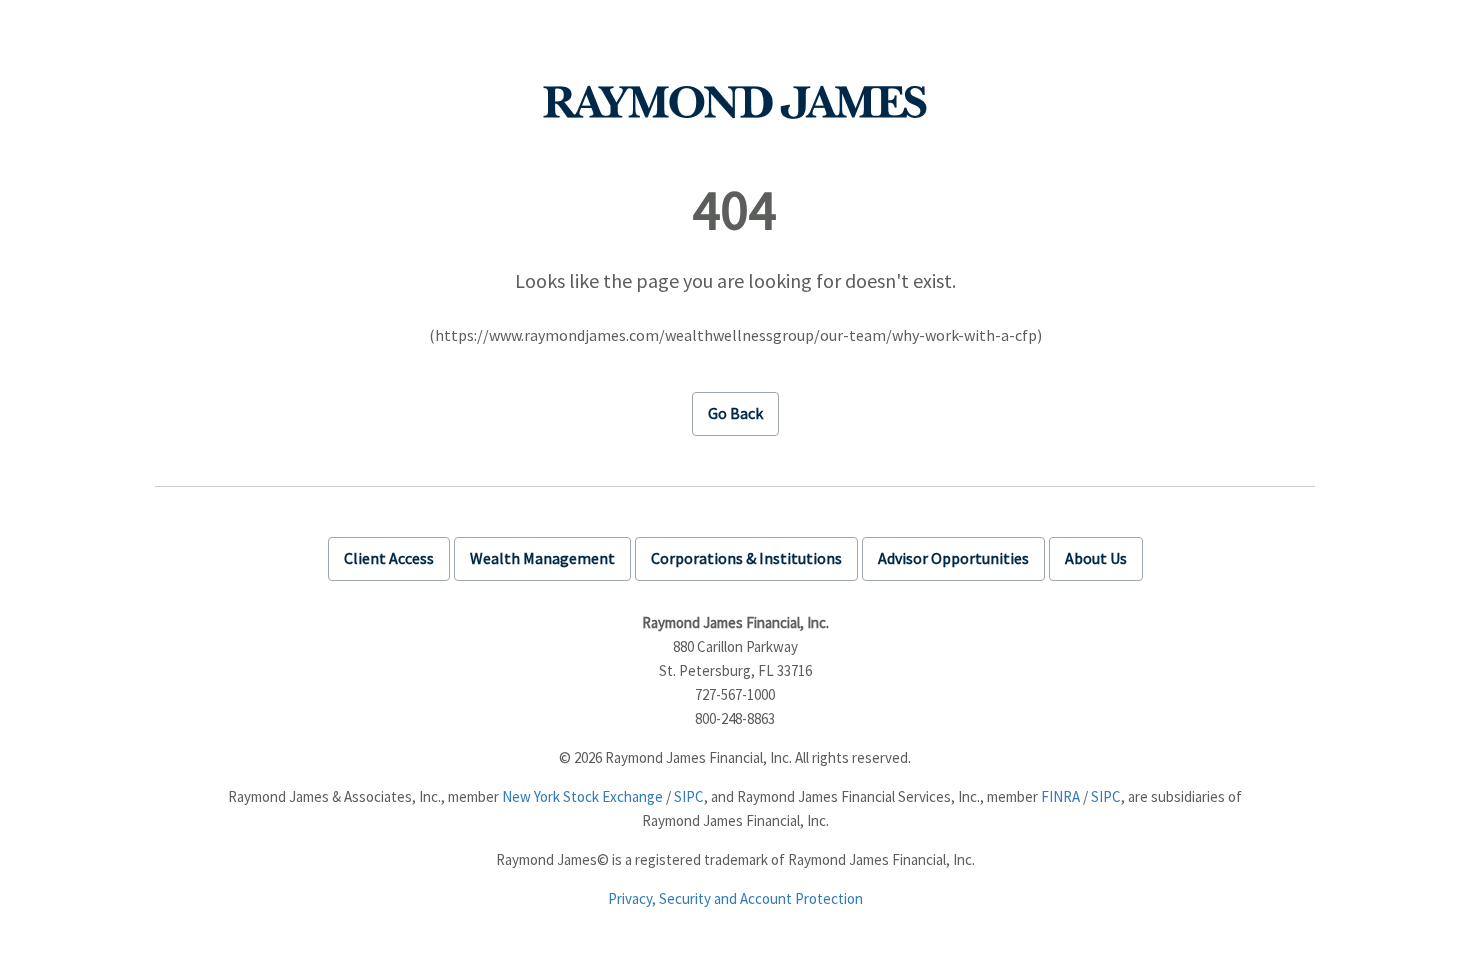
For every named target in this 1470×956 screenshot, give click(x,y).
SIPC (689, 796)
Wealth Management (542, 558)
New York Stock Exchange (582, 796)
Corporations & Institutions (746, 558)
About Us (1096, 558)
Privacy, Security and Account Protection (735, 898)
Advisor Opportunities (953, 558)
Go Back (735, 413)
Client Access (389, 558)
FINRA (1060, 796)
